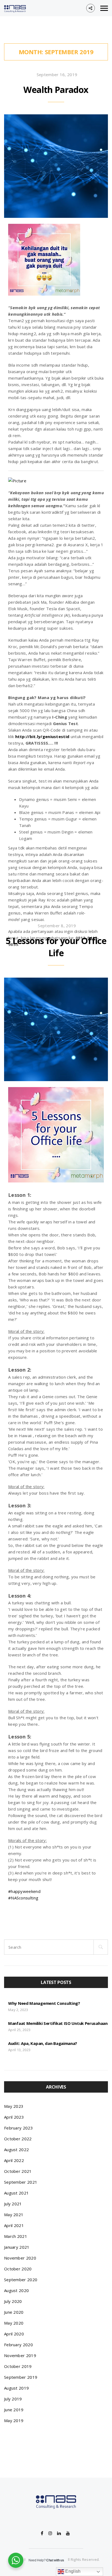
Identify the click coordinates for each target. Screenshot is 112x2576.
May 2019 (14, 2420)
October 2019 (18, 2366)
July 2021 (13, 2204)
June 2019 (14, 2410)
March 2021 (16, 2236)
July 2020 (13, 2301)
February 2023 (18, 2128)
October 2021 (18, 2171)
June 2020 (14, 2312)
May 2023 (14, 2106)
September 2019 (21, 2377)
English (72, 2571)
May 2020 (14, 2323)
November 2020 (20, 2258)
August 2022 (16, 2150)
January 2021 (17, 2247)
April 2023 (14, 2117)
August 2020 (16, 2290)
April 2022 (14, 2160)
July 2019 (13, 2399)
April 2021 (14, 2225)
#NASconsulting (23, 1898)
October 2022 (18, 2139)
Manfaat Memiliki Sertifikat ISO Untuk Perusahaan (58, 2023)
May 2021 (14, 2215)
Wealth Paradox (56, 90)
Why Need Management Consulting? (44, 2003)
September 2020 (21, 2280)
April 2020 (14, 2334)
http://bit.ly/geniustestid (42, 736)
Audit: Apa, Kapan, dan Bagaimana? (43, 2043)
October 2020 (18, 2269)
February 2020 (18, 2345)
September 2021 (21, 2182)
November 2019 (20, 2355)
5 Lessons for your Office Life (56, 947)
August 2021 (16, 2193)
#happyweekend (24, 1891)
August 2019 (16, 2388)
